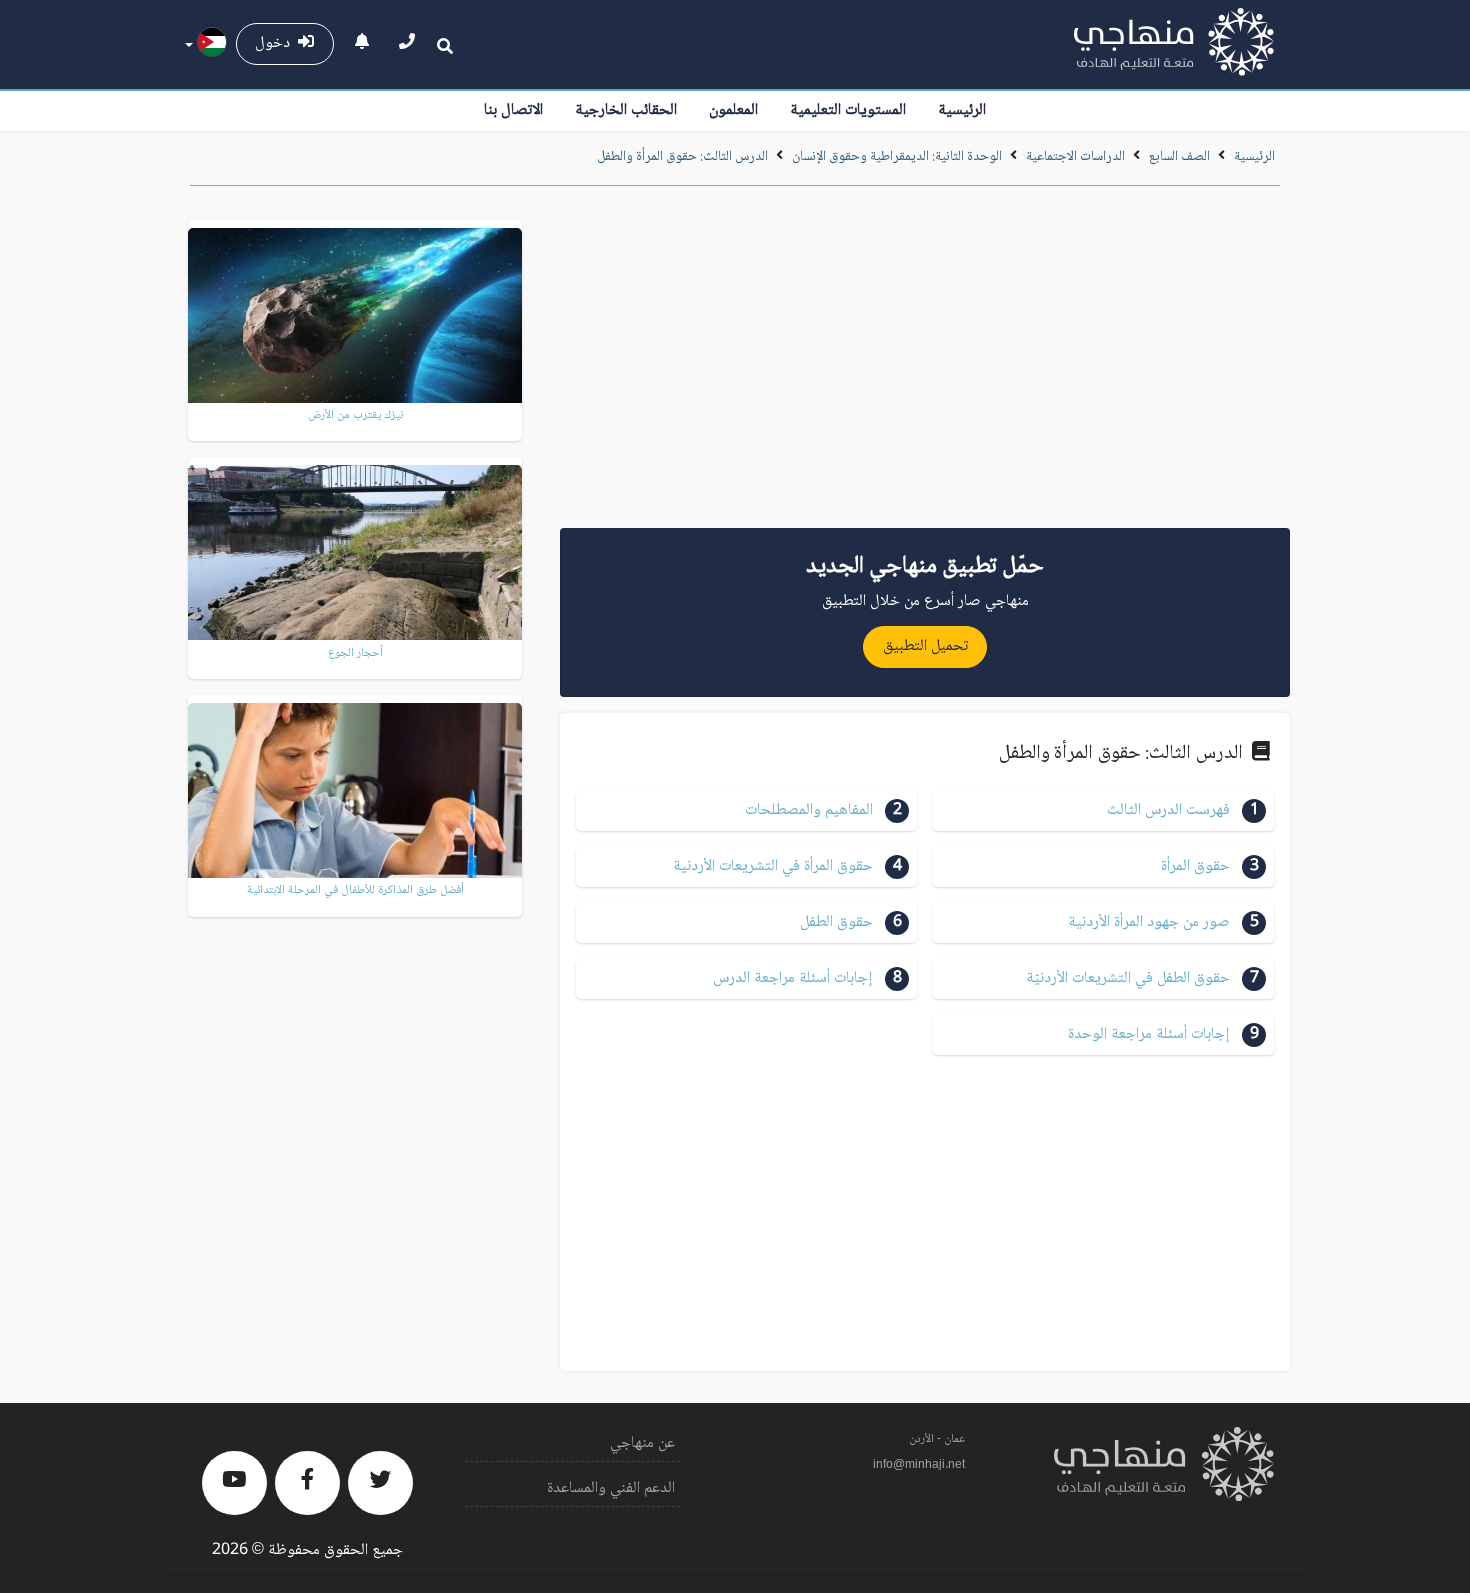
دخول (276, 43)
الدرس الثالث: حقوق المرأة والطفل (682, 157)
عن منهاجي (642, 1443)
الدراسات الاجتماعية (1075, 157)
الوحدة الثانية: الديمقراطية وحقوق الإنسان (897, 157)
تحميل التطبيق (925, 646)
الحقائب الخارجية (626, 110)
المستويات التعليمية (848, 110)
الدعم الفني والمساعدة (611, 1488)
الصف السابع (1179, 157)
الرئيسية (962, 110)
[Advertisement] (925, 364)
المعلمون (733, 110)
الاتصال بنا (513, 110)
